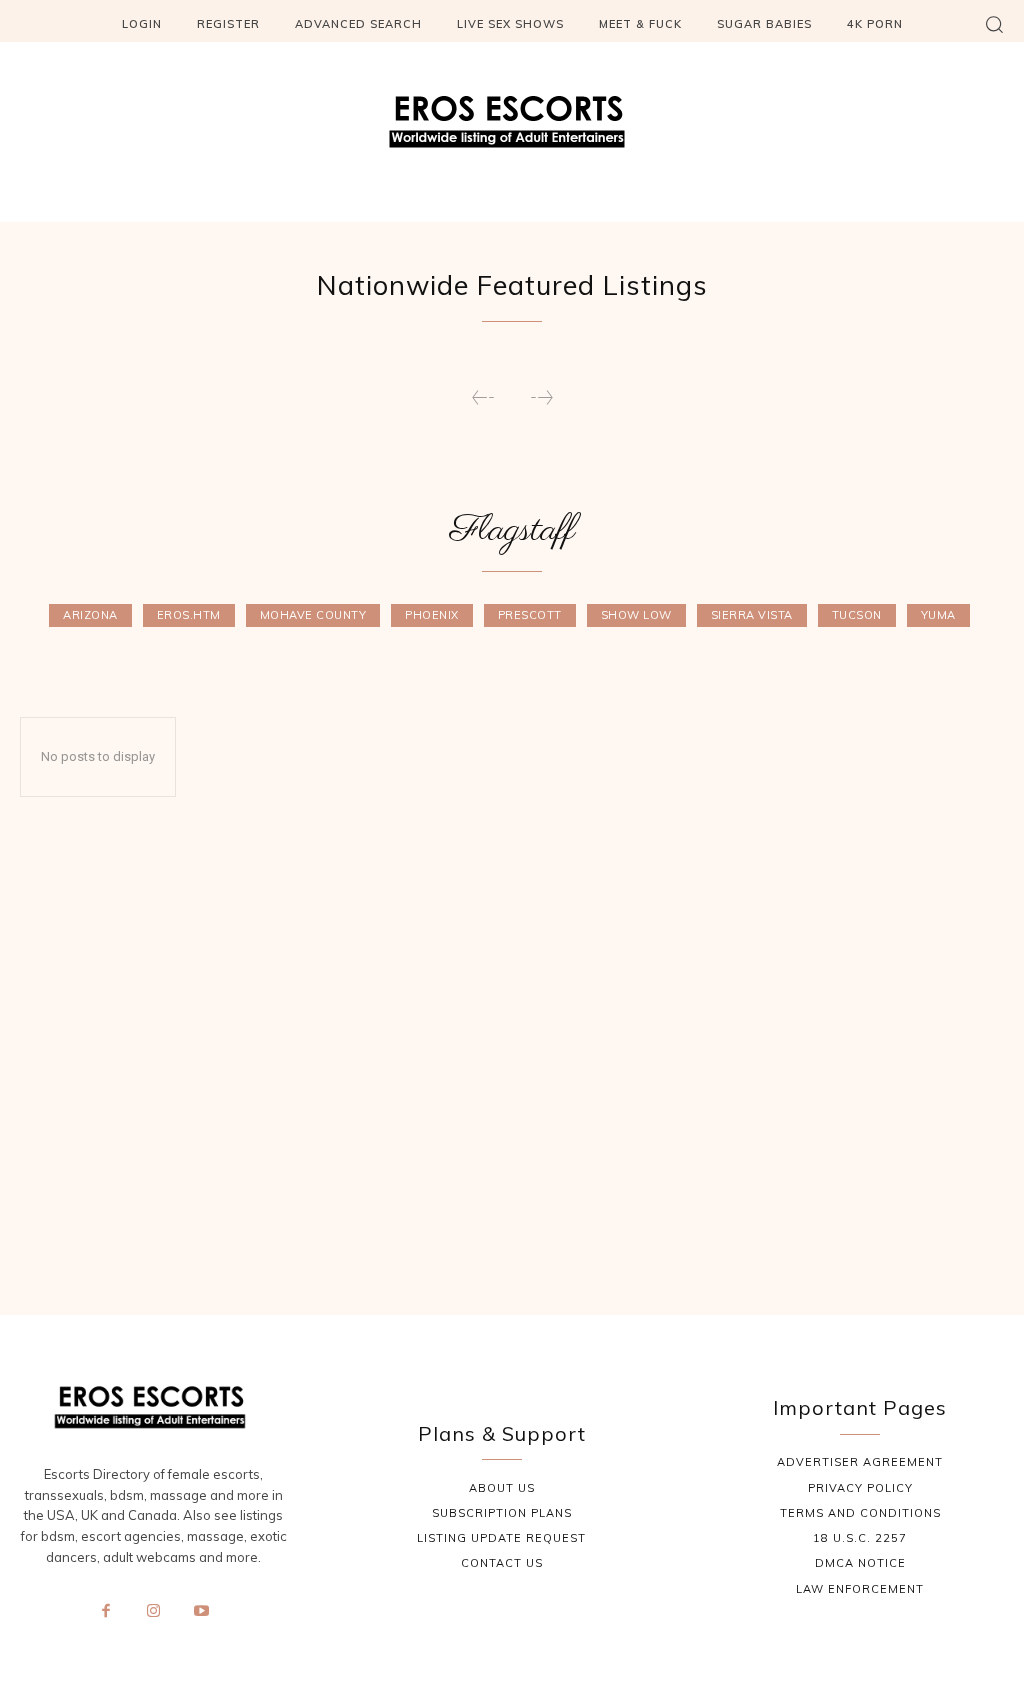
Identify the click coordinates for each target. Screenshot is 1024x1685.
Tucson (857, 615)
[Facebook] (106, 1612)
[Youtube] (201, 1612)
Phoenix (432, 615)
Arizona (90, 615)
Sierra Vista (752, 615)
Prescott (530, 615)
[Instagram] (154, 1612)
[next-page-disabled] (541, 399)
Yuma (938, 615)
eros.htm (189, 615)
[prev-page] (483, 399)
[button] (994, 24)
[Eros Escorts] (512, 127)
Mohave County (313, 615)
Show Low (636, 615)
